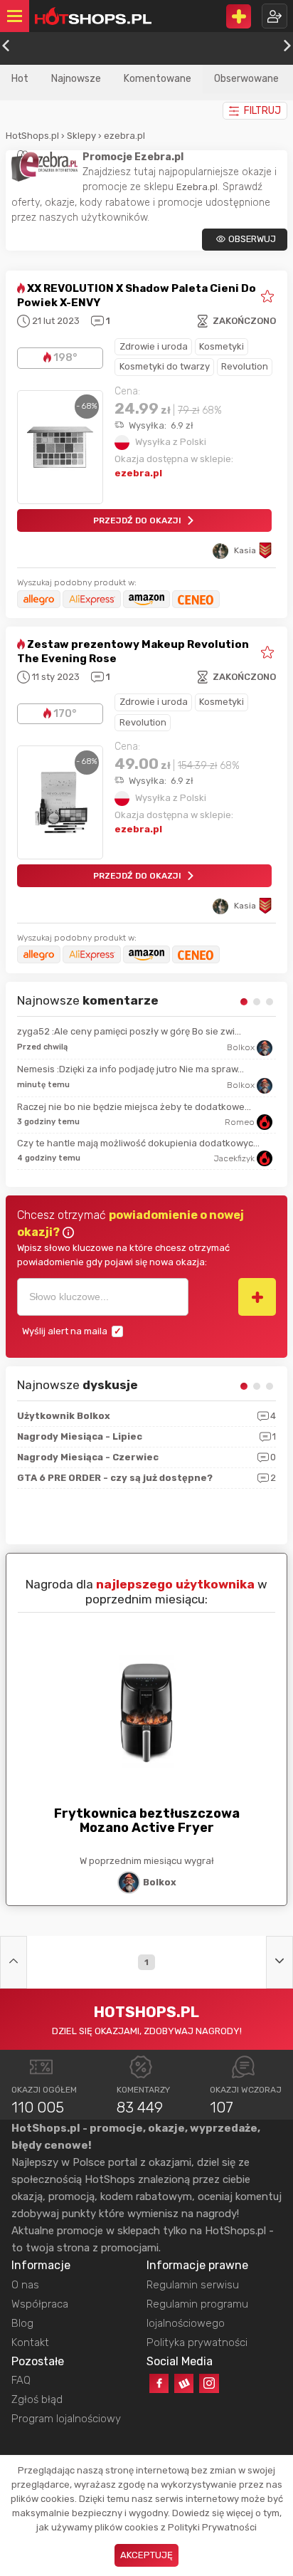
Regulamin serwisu (193, 2285)
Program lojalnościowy (66, 2419)
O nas (25, 2285)
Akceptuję (146, 2555)
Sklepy (81, 136)
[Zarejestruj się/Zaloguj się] (275, 16)
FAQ (21, 2380)
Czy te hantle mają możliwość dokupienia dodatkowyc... (138, 1143)
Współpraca (40, 2304)
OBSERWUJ (252, 239)
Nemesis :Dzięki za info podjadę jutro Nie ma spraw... (130, 1069)
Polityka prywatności (197, 2342)
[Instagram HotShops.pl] (209, 2383)
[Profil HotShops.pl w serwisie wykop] (184, 2383)
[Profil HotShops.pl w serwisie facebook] (159, 2383)
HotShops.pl (32, 136)
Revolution (245, 366)
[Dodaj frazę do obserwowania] (257, 1297)
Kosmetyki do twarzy (165, 366)
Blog (22, 2323)
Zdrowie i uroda (154, 346)
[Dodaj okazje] (239, 16)
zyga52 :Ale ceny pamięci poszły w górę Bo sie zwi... (129, 1031)
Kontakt (30, 2342)
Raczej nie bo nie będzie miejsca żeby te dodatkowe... (134, 1107)
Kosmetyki (222, 346)
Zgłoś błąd (37, 2399)
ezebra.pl (124, 136)
